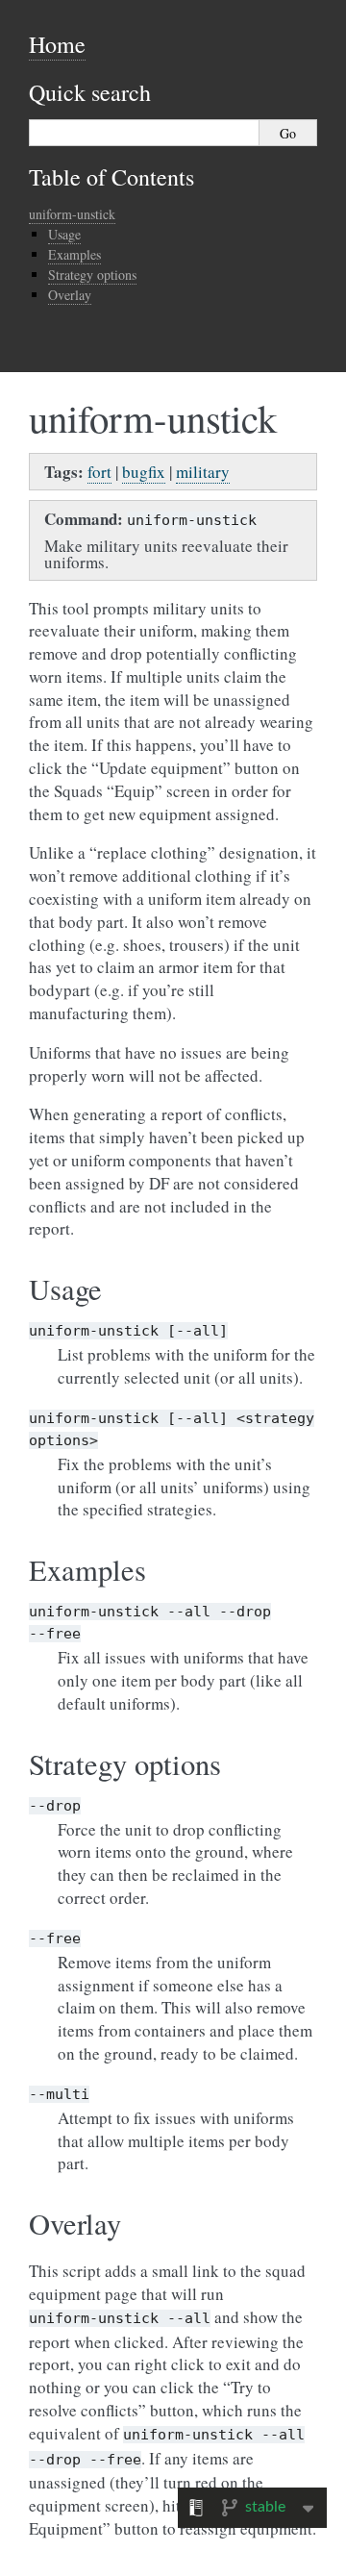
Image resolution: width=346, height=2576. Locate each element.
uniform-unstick (72, 214)
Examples (74, 254)
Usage (64, 234)
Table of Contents (111, 177)
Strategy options (92, 275)
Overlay (70, 295)
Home (57, 44)
